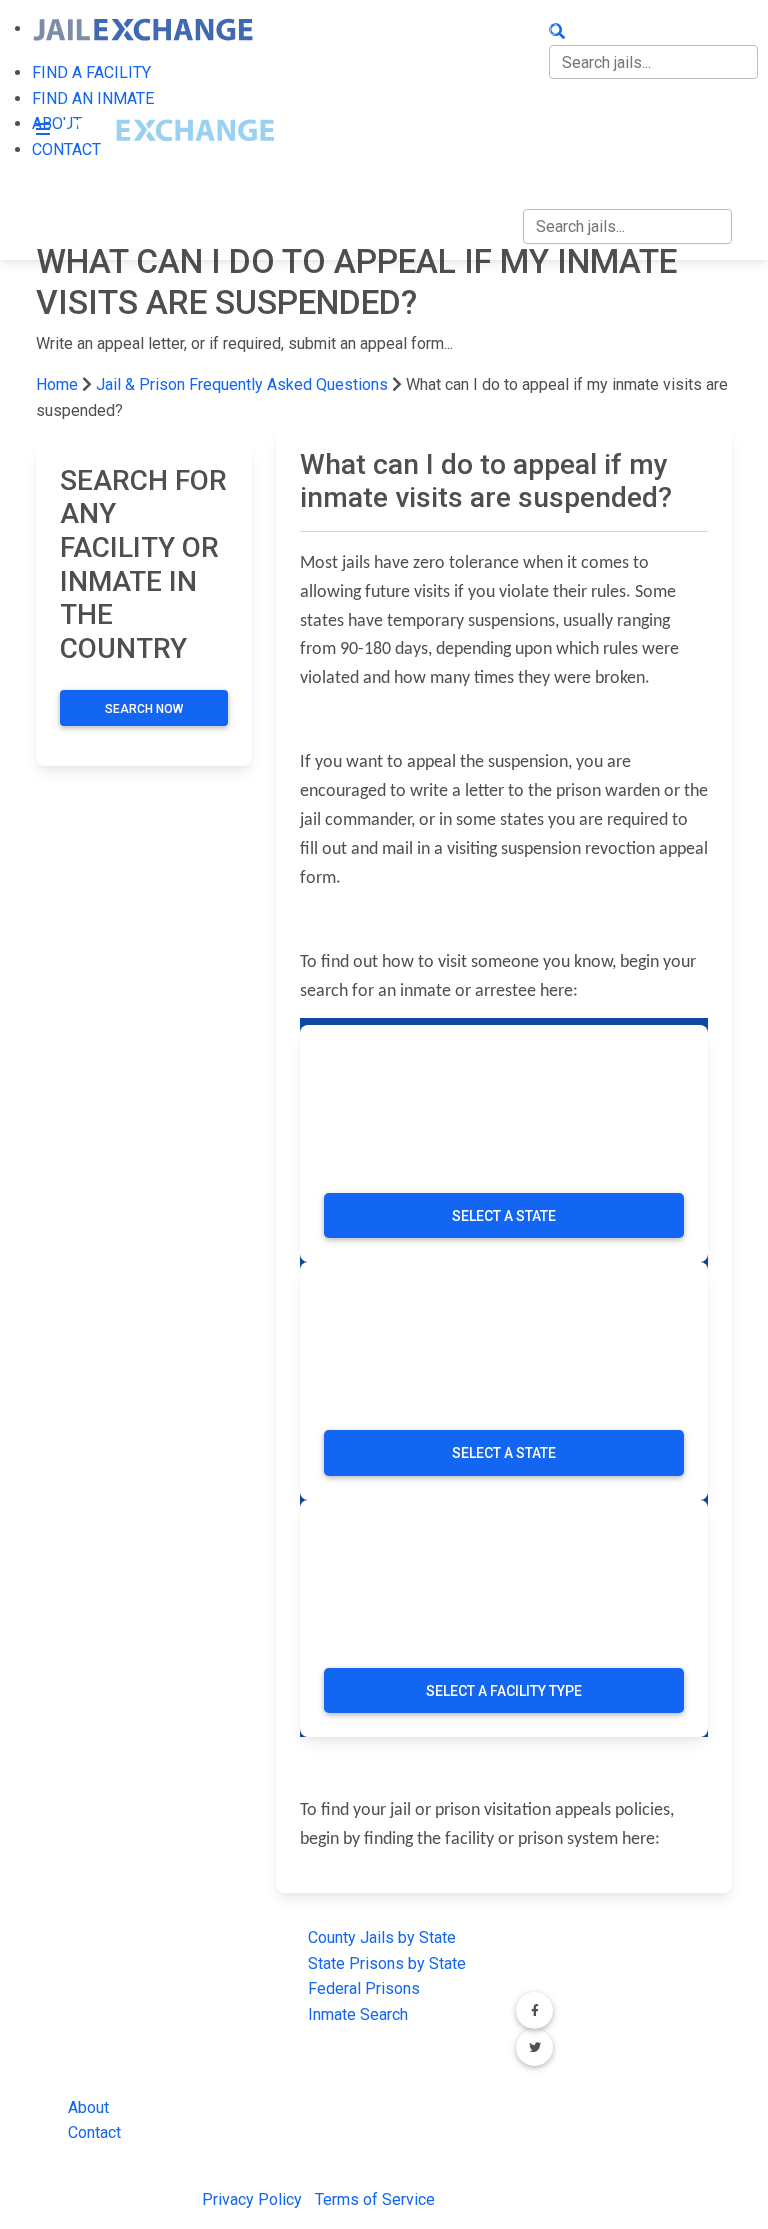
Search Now (144, 709)
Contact (94, 2132)
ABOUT (548, 112)
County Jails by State (382, 1937)
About (88, 2107)
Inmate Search (358, 2014)
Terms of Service (375, 2199)
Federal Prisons (364, 1988)
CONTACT (557, 154)
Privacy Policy (252, 2199)
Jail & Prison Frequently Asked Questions (242, 384)
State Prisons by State (387, 1963)
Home (57, 384)
